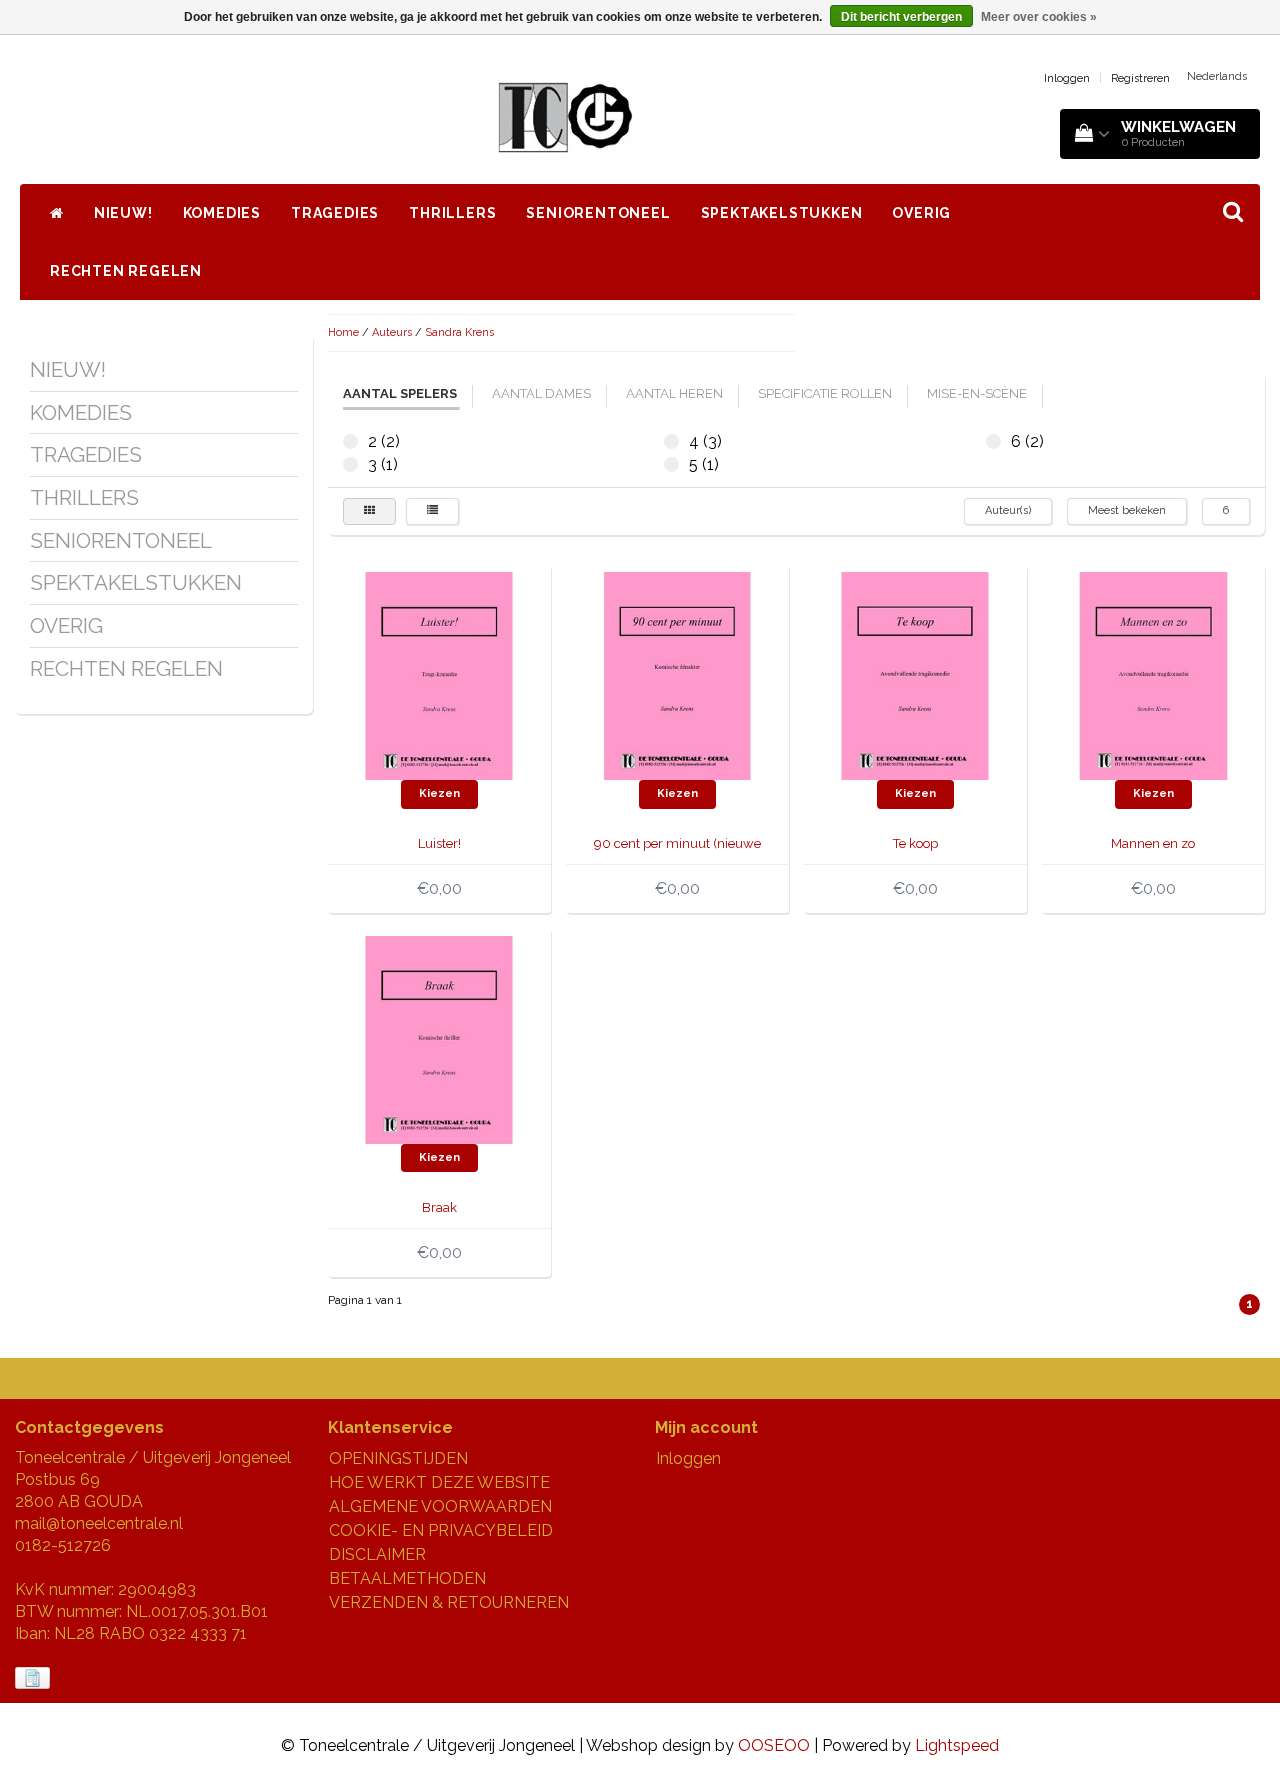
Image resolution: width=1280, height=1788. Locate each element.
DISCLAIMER (377, 1554)
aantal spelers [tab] (400, 393)
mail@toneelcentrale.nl (99, 1523)
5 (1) (671, 464)
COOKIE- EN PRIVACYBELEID (441, 1530)
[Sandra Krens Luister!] (439, 674)
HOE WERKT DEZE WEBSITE (439, 1482)
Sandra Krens (459, 332)
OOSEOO (774, 1745)
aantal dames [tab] (541, 393)
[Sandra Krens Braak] (439, 1038)
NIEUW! (123, 213)
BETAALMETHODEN (407, 1578)
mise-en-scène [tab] (977, 393)
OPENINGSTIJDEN (398, 1458)
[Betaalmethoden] (34, 1678)
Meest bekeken (1127, 510)
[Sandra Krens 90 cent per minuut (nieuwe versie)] (677, 674)
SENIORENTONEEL (598, 213)
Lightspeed (957, 1745)
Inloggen (1067, 78)
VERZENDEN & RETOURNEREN (449, 1602)
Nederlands (1217, 76)
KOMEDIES (222, 213)
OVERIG (921, 213)
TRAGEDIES (335, 213)
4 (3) (671, 441)
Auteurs (392, 332)
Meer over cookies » (1039, 17)
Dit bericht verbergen (901, 17)
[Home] (57, 213)
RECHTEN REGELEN (126, 271)
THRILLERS (452, 213)
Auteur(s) (1008, 510)
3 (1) (350, 464)
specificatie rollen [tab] (825, 393)
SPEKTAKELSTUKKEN (782, 213)
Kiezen (439, 793)
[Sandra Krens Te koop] (915, 674)
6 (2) (993, 441)
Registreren (1140, 78)
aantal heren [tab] (674, 393)
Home (343, 332)
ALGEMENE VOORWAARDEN (440, 1506)
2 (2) (350, 441)
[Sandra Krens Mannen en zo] (1153, 674)
